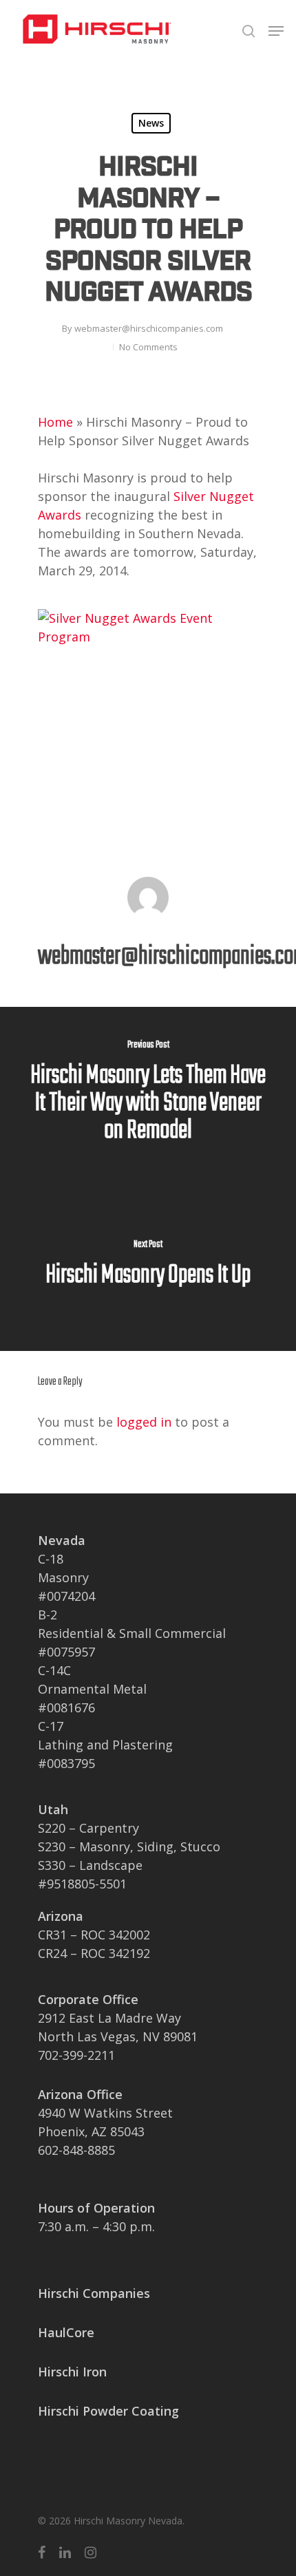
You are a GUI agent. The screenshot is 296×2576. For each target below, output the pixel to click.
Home (55, 422)
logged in (144, 1422)
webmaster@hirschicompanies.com (149, 328)
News (151, 123)
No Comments (148, 347)
